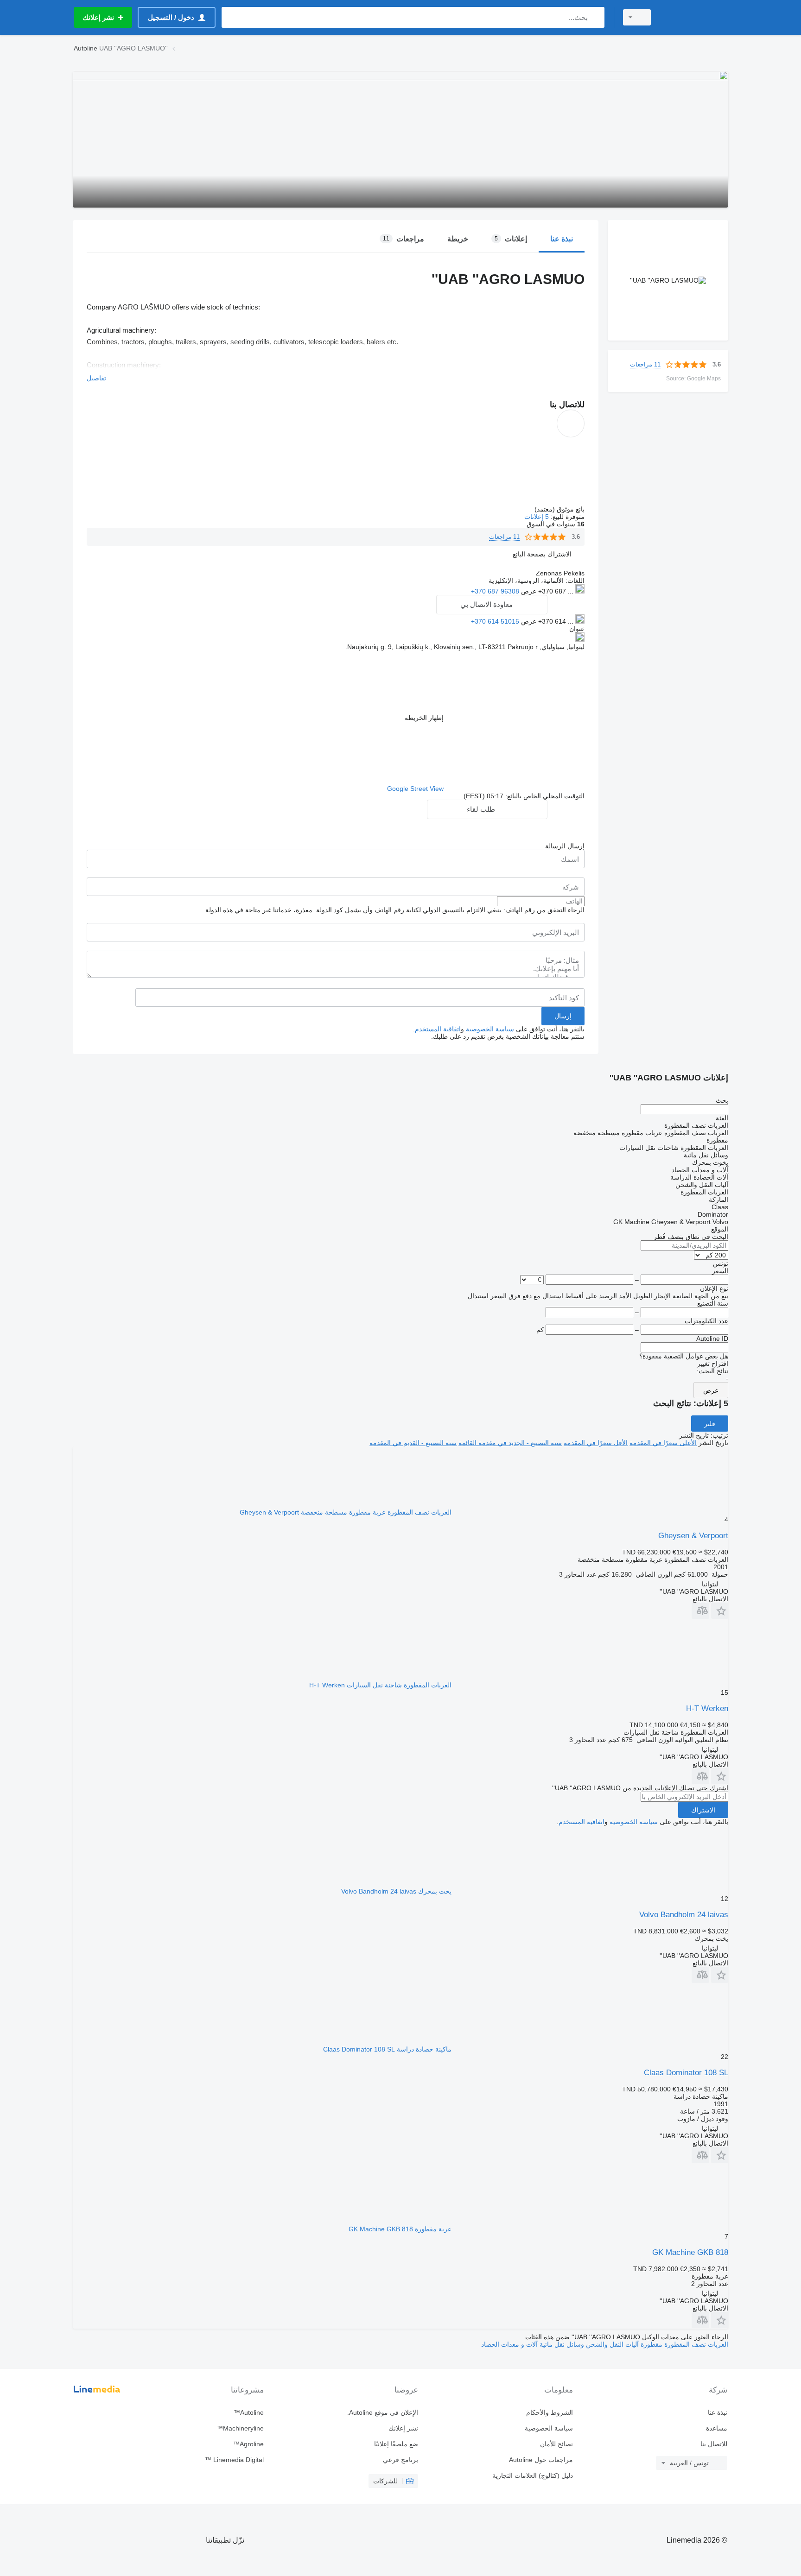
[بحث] (595, 17)
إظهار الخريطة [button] (424, 718)
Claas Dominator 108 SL (686, 2073)
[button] (542, 554)
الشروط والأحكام (549, 2412)
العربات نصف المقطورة (695, 2344)
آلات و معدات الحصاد (509, 2344)
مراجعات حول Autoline (541, 2460)
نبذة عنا (718, 2412)
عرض (711, 1390)
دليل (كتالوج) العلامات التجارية (532, 2475)
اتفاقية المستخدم (438, 1029)
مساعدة (717, 2428)
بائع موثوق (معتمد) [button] (559, 509)
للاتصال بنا (714, 2444)
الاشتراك (703, 1810)
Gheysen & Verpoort (693, 1536)
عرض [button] (528, 591)
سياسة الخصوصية (490, 1029)
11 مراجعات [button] (645, 364)
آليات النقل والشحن (611, 2344)
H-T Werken (707, 1708)
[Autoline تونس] (695, 17)
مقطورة (651, 2344)
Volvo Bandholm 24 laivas (684, 1915)
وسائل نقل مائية (561, 2344)
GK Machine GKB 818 (690, 2252)
